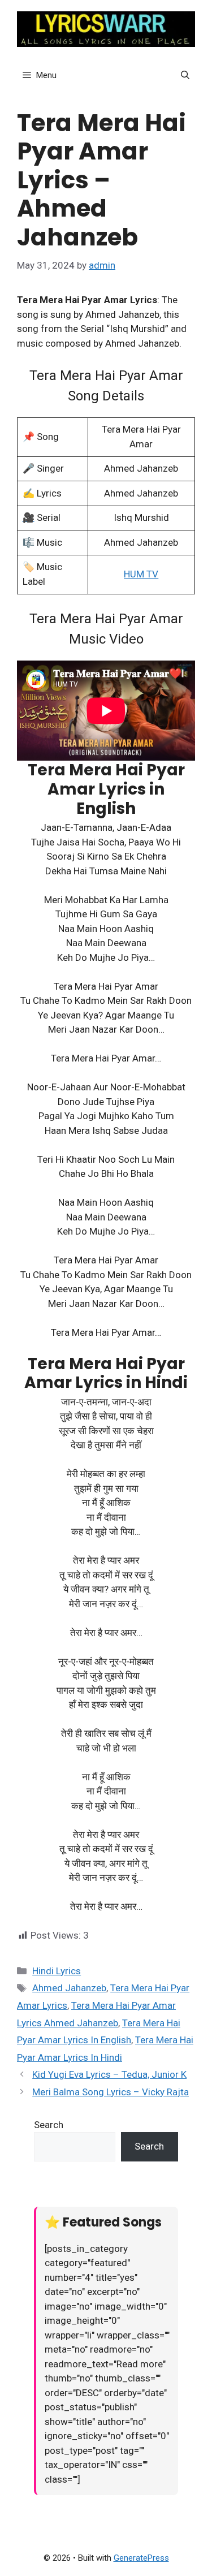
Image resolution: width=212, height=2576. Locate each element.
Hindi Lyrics (57, 1971)
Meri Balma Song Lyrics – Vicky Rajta (111, 2092)
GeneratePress (141, 2558)
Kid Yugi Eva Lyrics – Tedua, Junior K (109, 2074)
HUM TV (141, 574)
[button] (185, 75)
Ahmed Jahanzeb (69, 1988)
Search (49, 2125)
